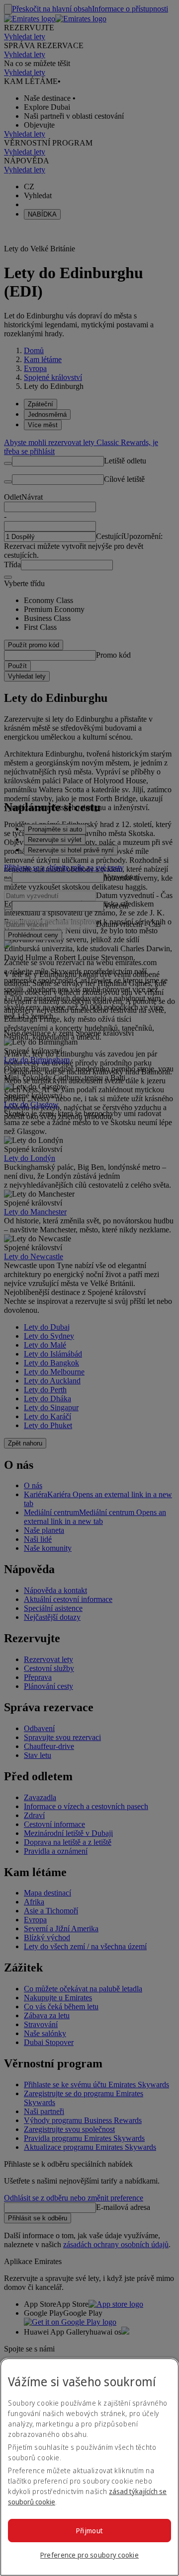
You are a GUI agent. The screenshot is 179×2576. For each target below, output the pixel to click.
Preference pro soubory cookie (89, 2555)
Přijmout (89, 2531)
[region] (89, 2467)
